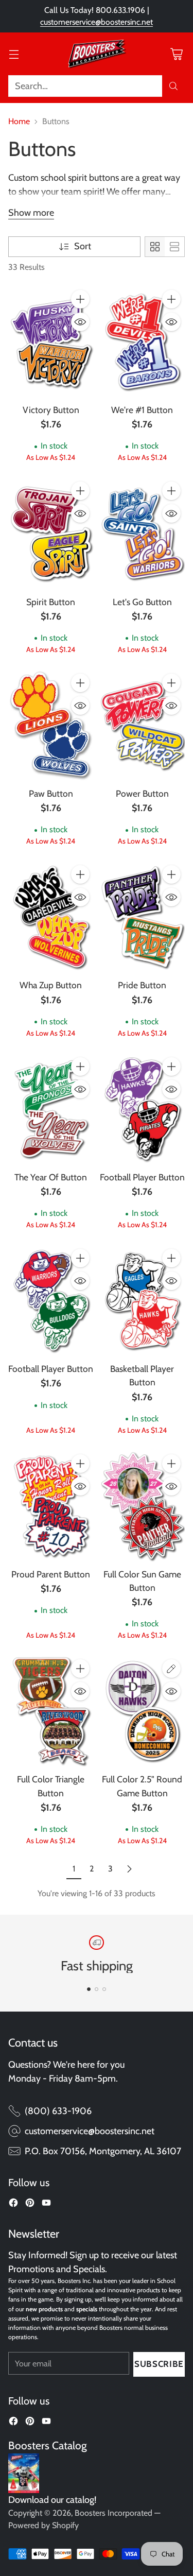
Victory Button (51, 410)
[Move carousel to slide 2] (97, 1989)
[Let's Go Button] (143, 533)
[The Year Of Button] (51, 1109)
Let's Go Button (142, 602)
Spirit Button (51, 602)
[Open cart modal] (176, 54)
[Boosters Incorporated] (97, 54)
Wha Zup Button (51, 985)
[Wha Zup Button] (51, 917)
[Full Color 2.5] (143, 1711)
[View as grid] (155, 247)
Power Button (142, 793)
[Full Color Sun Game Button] (143, 1506)
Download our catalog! (52, 2500)
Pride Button (142, 985)
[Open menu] (14, 54)
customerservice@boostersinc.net (97, 22)
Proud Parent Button (51, 1574)
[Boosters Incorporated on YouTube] (46, 2205)
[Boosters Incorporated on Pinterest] (30, 2205)
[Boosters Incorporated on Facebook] (13, 2205)
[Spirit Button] (51, 533)
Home (19, 121)
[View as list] (174, 247)
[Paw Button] (51, 725)
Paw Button (51, 793)
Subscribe (159, 2364)
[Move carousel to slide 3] (104, 1989)
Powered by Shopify (43, 2525)
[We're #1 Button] (143, 341)
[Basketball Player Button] (143, 1300)
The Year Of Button (51, 1177)
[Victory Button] (51, 341)
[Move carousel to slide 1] (89, 1989)
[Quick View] (80, 322)
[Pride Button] (143, 917)
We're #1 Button (142, 410)
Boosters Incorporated (113, 2513)
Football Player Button (142, 1177)
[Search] (173, 86)
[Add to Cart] (80, 299)
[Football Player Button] (143, 1109)
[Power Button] (143, 725)
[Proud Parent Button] (51, 1506)
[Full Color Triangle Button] (51, 1711)
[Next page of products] (129, 1869)
